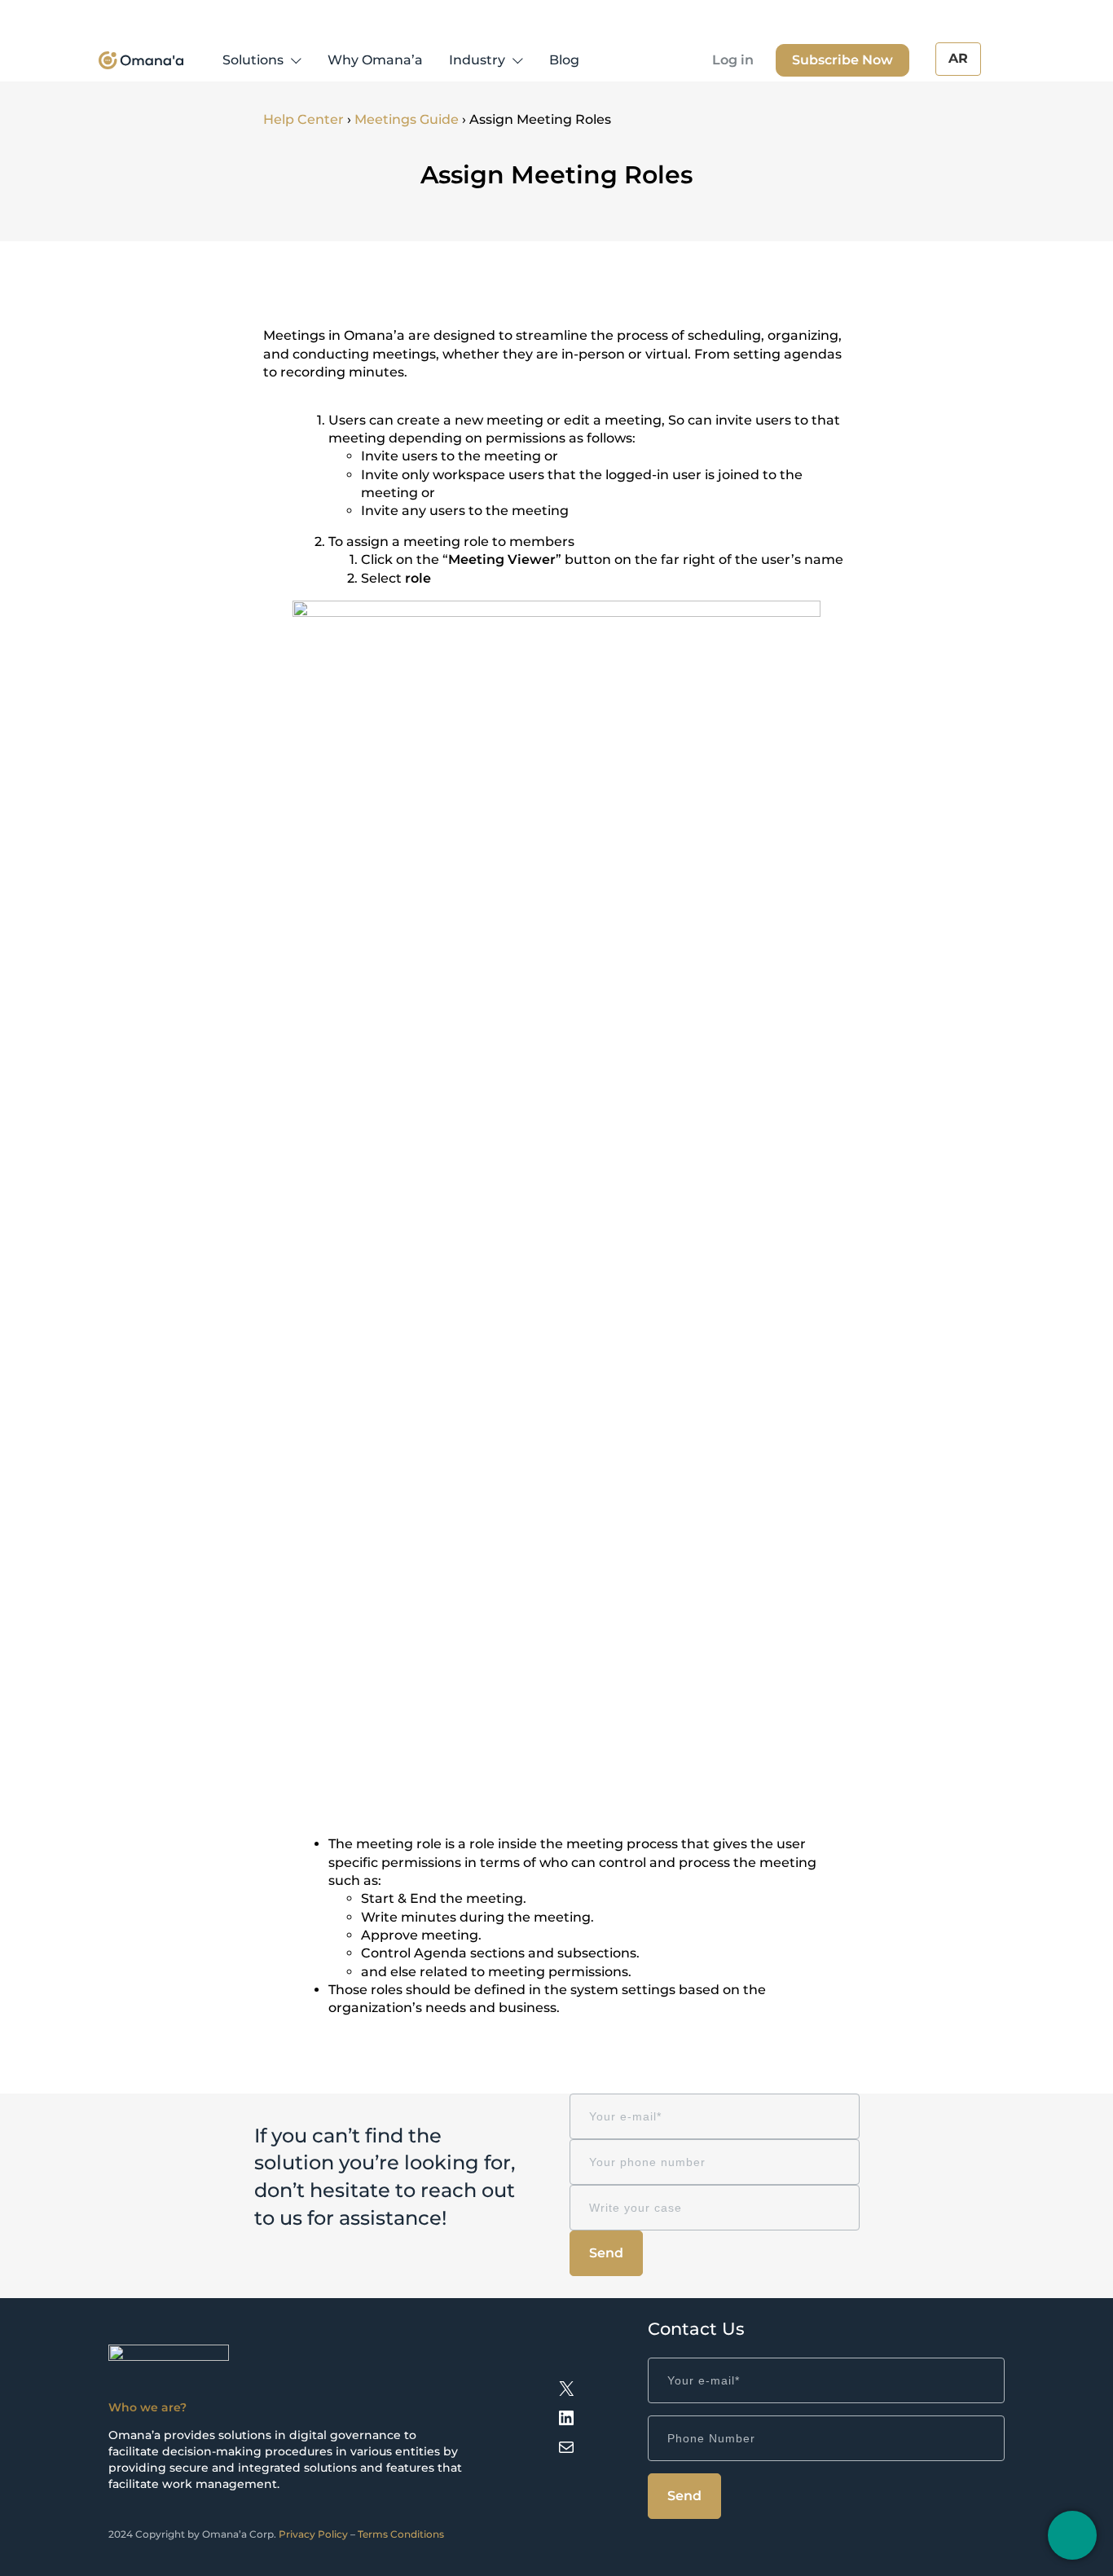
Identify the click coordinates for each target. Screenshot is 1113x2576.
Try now (842, 60)
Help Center (304, 119)
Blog (564, 60)
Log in (733, 60)
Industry (477, 60)
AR (958, 58)
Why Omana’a (375, 60)
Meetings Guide (407, 119)
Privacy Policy (313, 2534)
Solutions (253, 60)
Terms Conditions (401, 2534)
